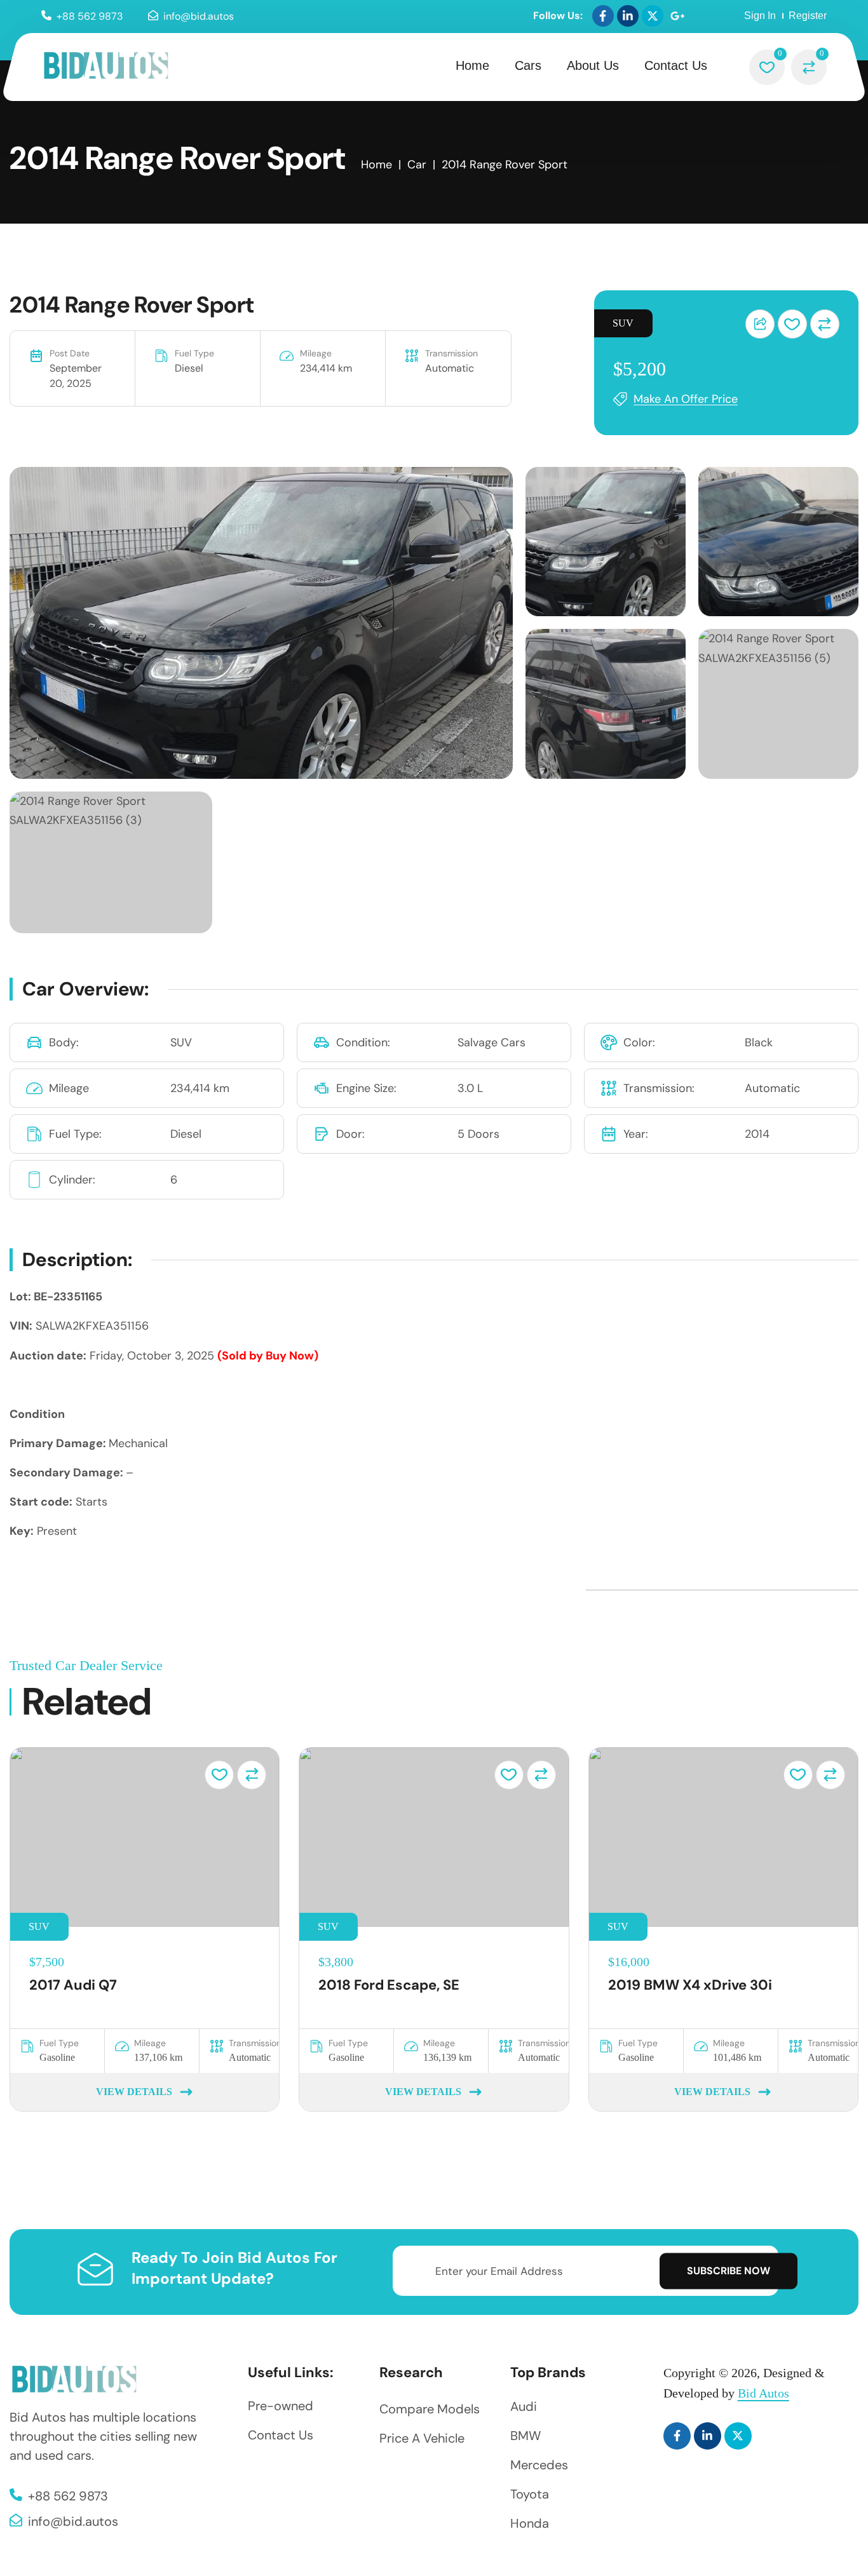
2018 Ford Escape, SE (389, 1985)
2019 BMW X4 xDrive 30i (690, 1985)
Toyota (530, 2494)
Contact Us (676, 65)
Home (472, 65)
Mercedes (539, 2465)
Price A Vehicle (422, 2438)
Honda (530, 2523)
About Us (593, 65)
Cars (528, 65)
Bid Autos (763, 2393)
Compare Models (430, 2409)
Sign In (760, 16)
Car (417, 165)
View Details (134, 2092)
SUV (623, 323)
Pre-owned (281, 2406)
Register (808, 16)
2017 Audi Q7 (73, 1985)
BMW (526, 2436)
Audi (524, 2406)
